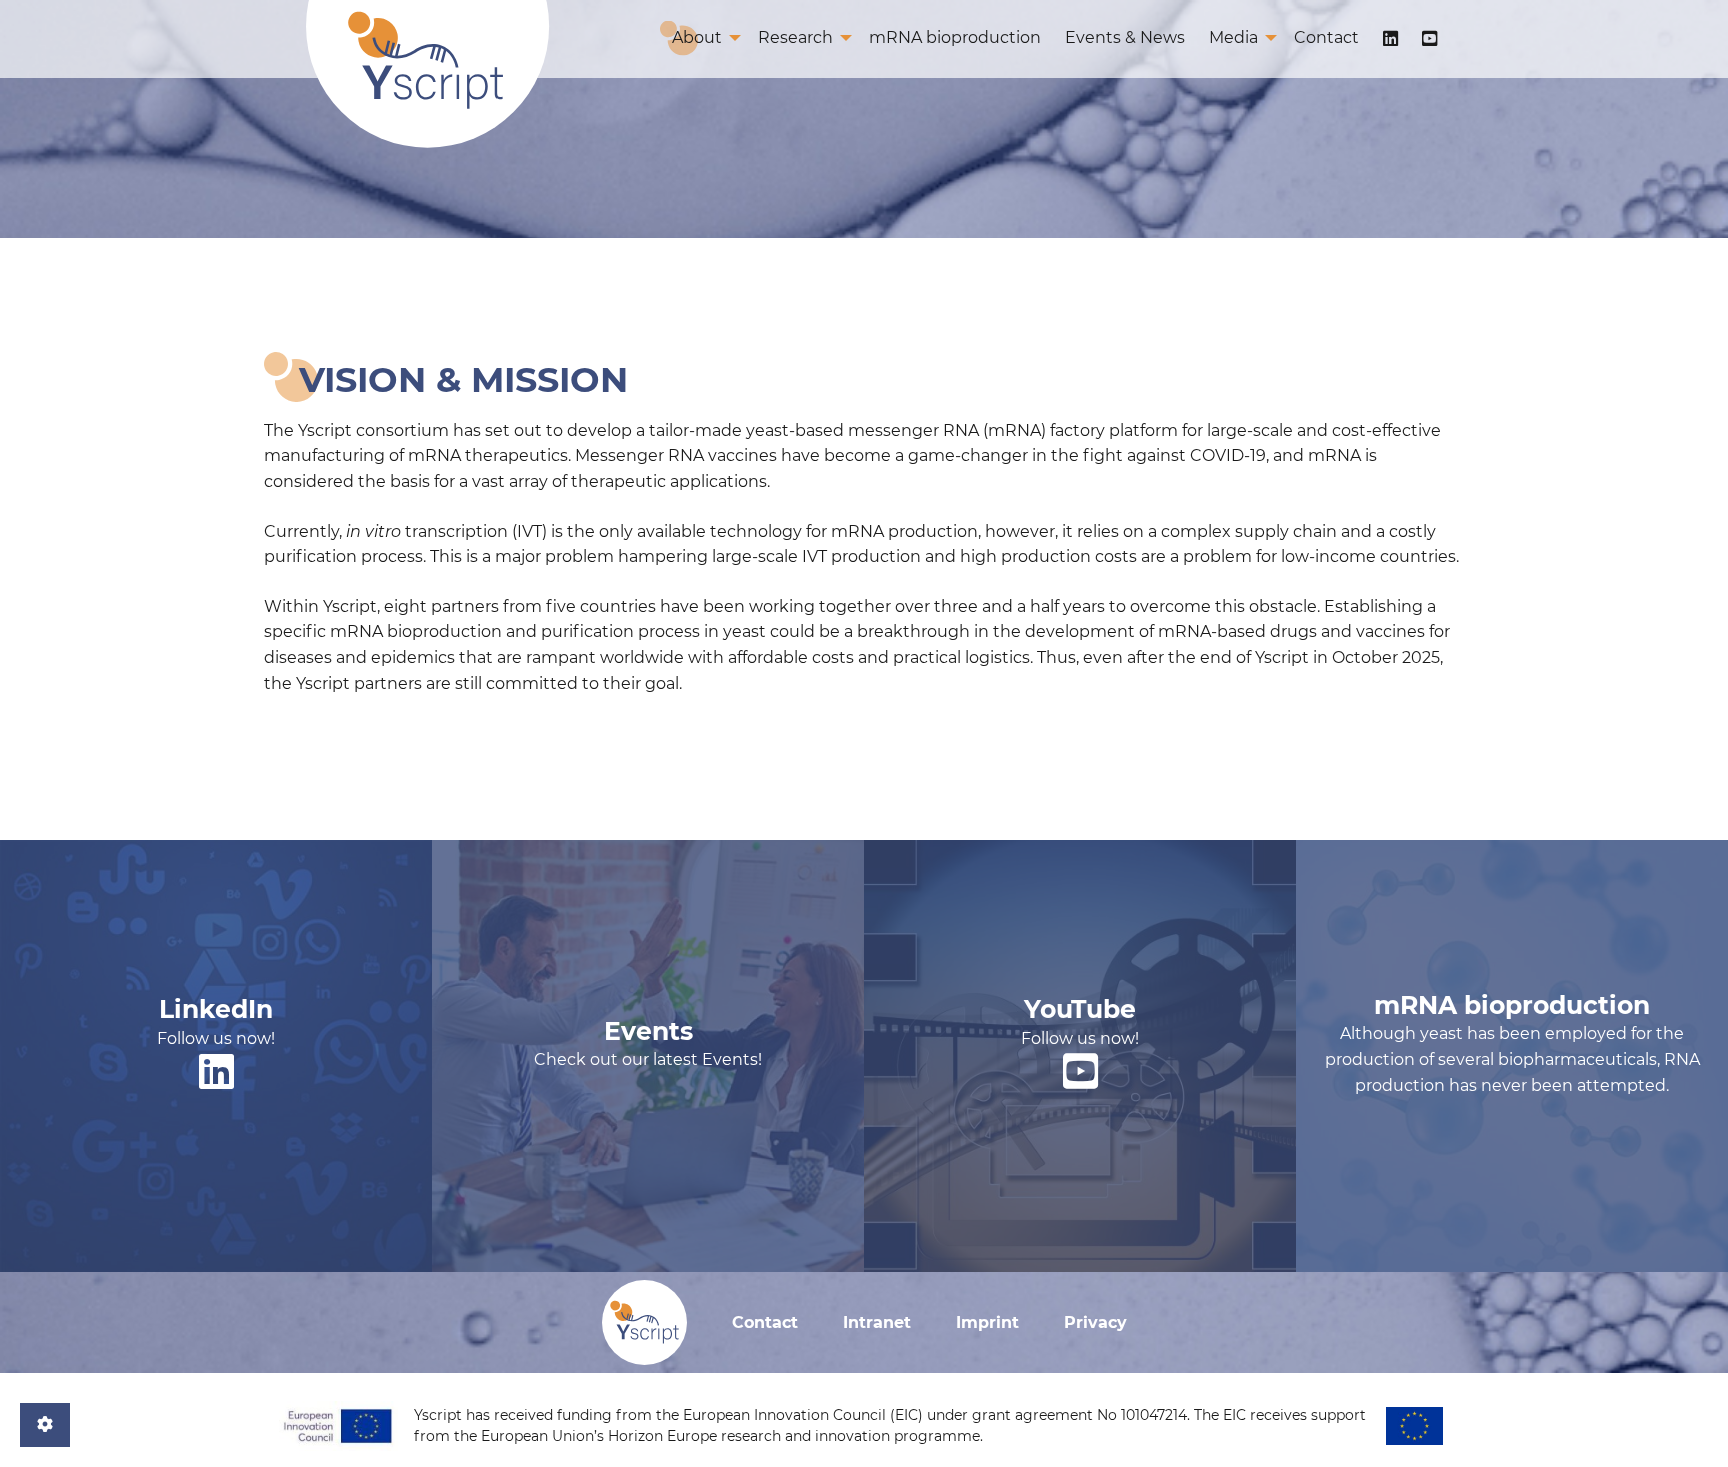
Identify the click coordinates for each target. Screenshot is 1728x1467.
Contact (765, 1322)
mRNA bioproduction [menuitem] (955, 37)
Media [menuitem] (1233, 37)
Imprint (987, 1322)
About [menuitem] (697, 37)
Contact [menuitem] (1326, 37)
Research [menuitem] (795, 37)
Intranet (877, 1322)
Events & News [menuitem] (1125, 37)
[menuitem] (1390, 39)
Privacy (1095, 1322)
